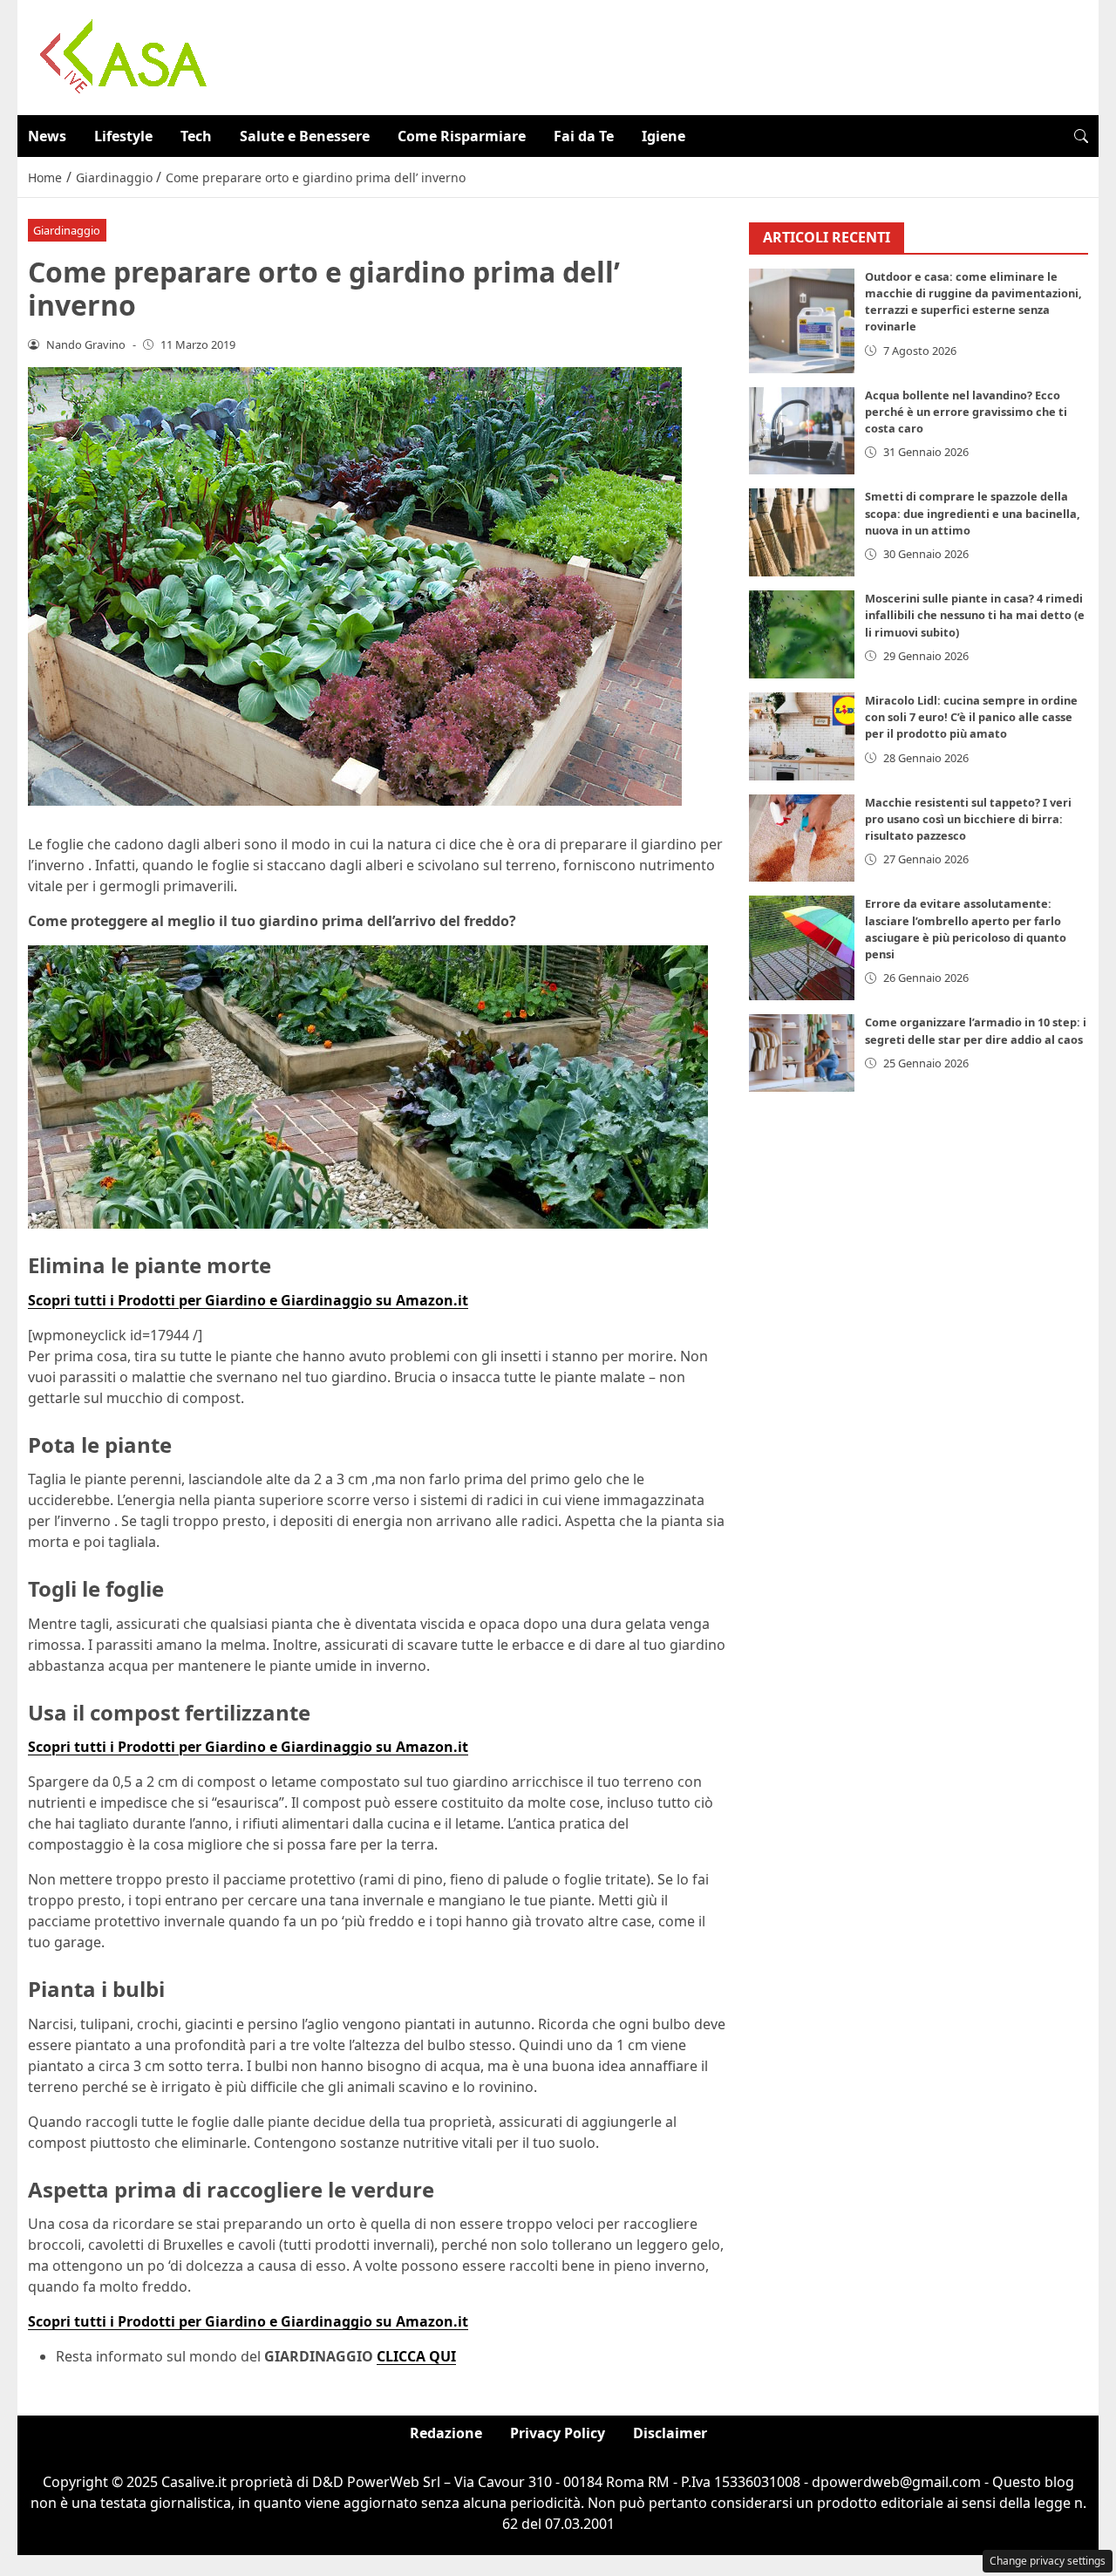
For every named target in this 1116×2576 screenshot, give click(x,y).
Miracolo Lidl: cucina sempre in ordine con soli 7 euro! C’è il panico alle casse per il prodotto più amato (971, 718)
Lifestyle (123, 136)
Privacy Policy (558, 2433)
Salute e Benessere (305, 136)
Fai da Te (584, 136)
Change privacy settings (1048, 2561)
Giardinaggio (67, 230)
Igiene (663, 136)
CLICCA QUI (416, 2356)
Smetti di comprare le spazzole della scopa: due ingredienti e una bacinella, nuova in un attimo (973, 514)
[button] (1081, 136)
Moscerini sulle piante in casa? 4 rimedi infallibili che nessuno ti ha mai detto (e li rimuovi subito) (975, 616)
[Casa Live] (124, 56)
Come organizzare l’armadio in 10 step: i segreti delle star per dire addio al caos (976, 1031)
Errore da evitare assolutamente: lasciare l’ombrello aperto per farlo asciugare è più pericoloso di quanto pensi (966, 930)
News (47, 136)
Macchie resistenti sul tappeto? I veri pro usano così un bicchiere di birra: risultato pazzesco (968, 820)
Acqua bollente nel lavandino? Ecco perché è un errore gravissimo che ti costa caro (966, 412)
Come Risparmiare (462, 136)
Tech (196, 136)
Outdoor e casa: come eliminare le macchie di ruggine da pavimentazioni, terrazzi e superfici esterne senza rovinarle (973, 303)
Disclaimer (670, 2433)
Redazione (446, 2433)
